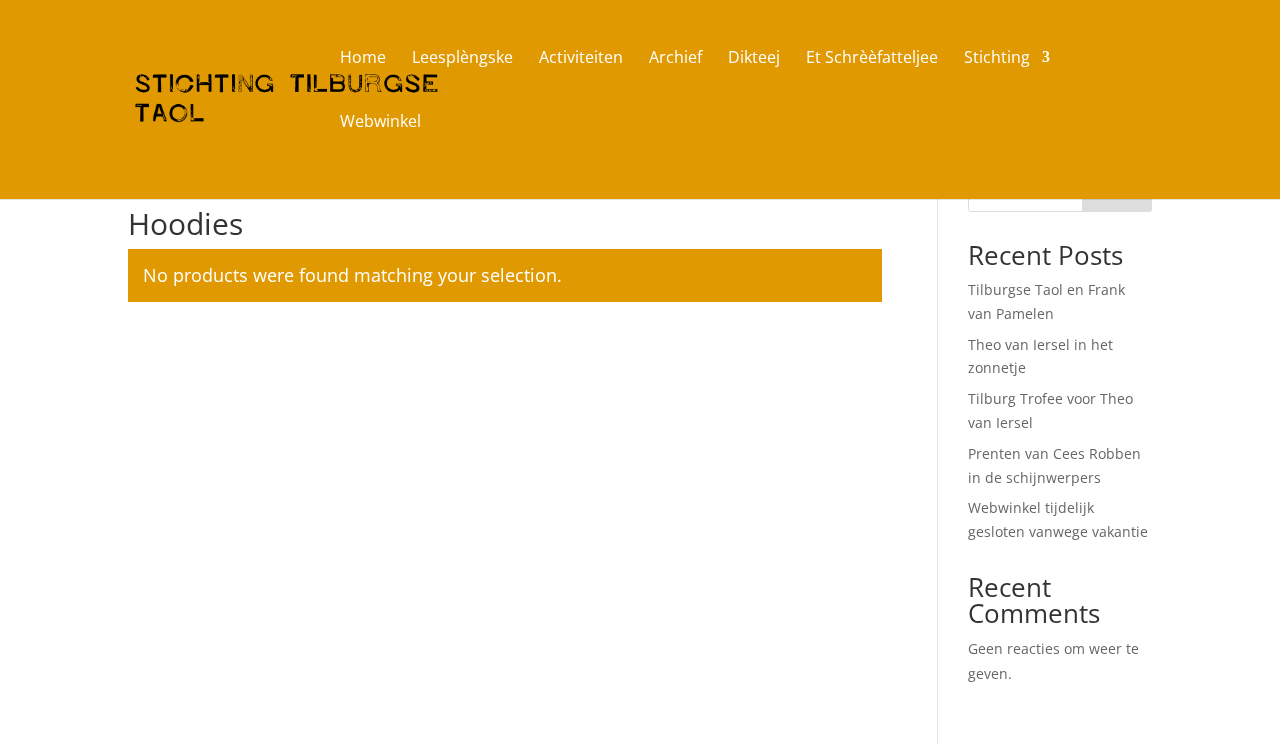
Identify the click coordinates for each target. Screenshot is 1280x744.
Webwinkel (380, 123)
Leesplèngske (462, 59)
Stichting (997, 59)
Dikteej (754, 59)
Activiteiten (581, 59)
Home (363, 59)
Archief (675, 59)
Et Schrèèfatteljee (872, 59)
